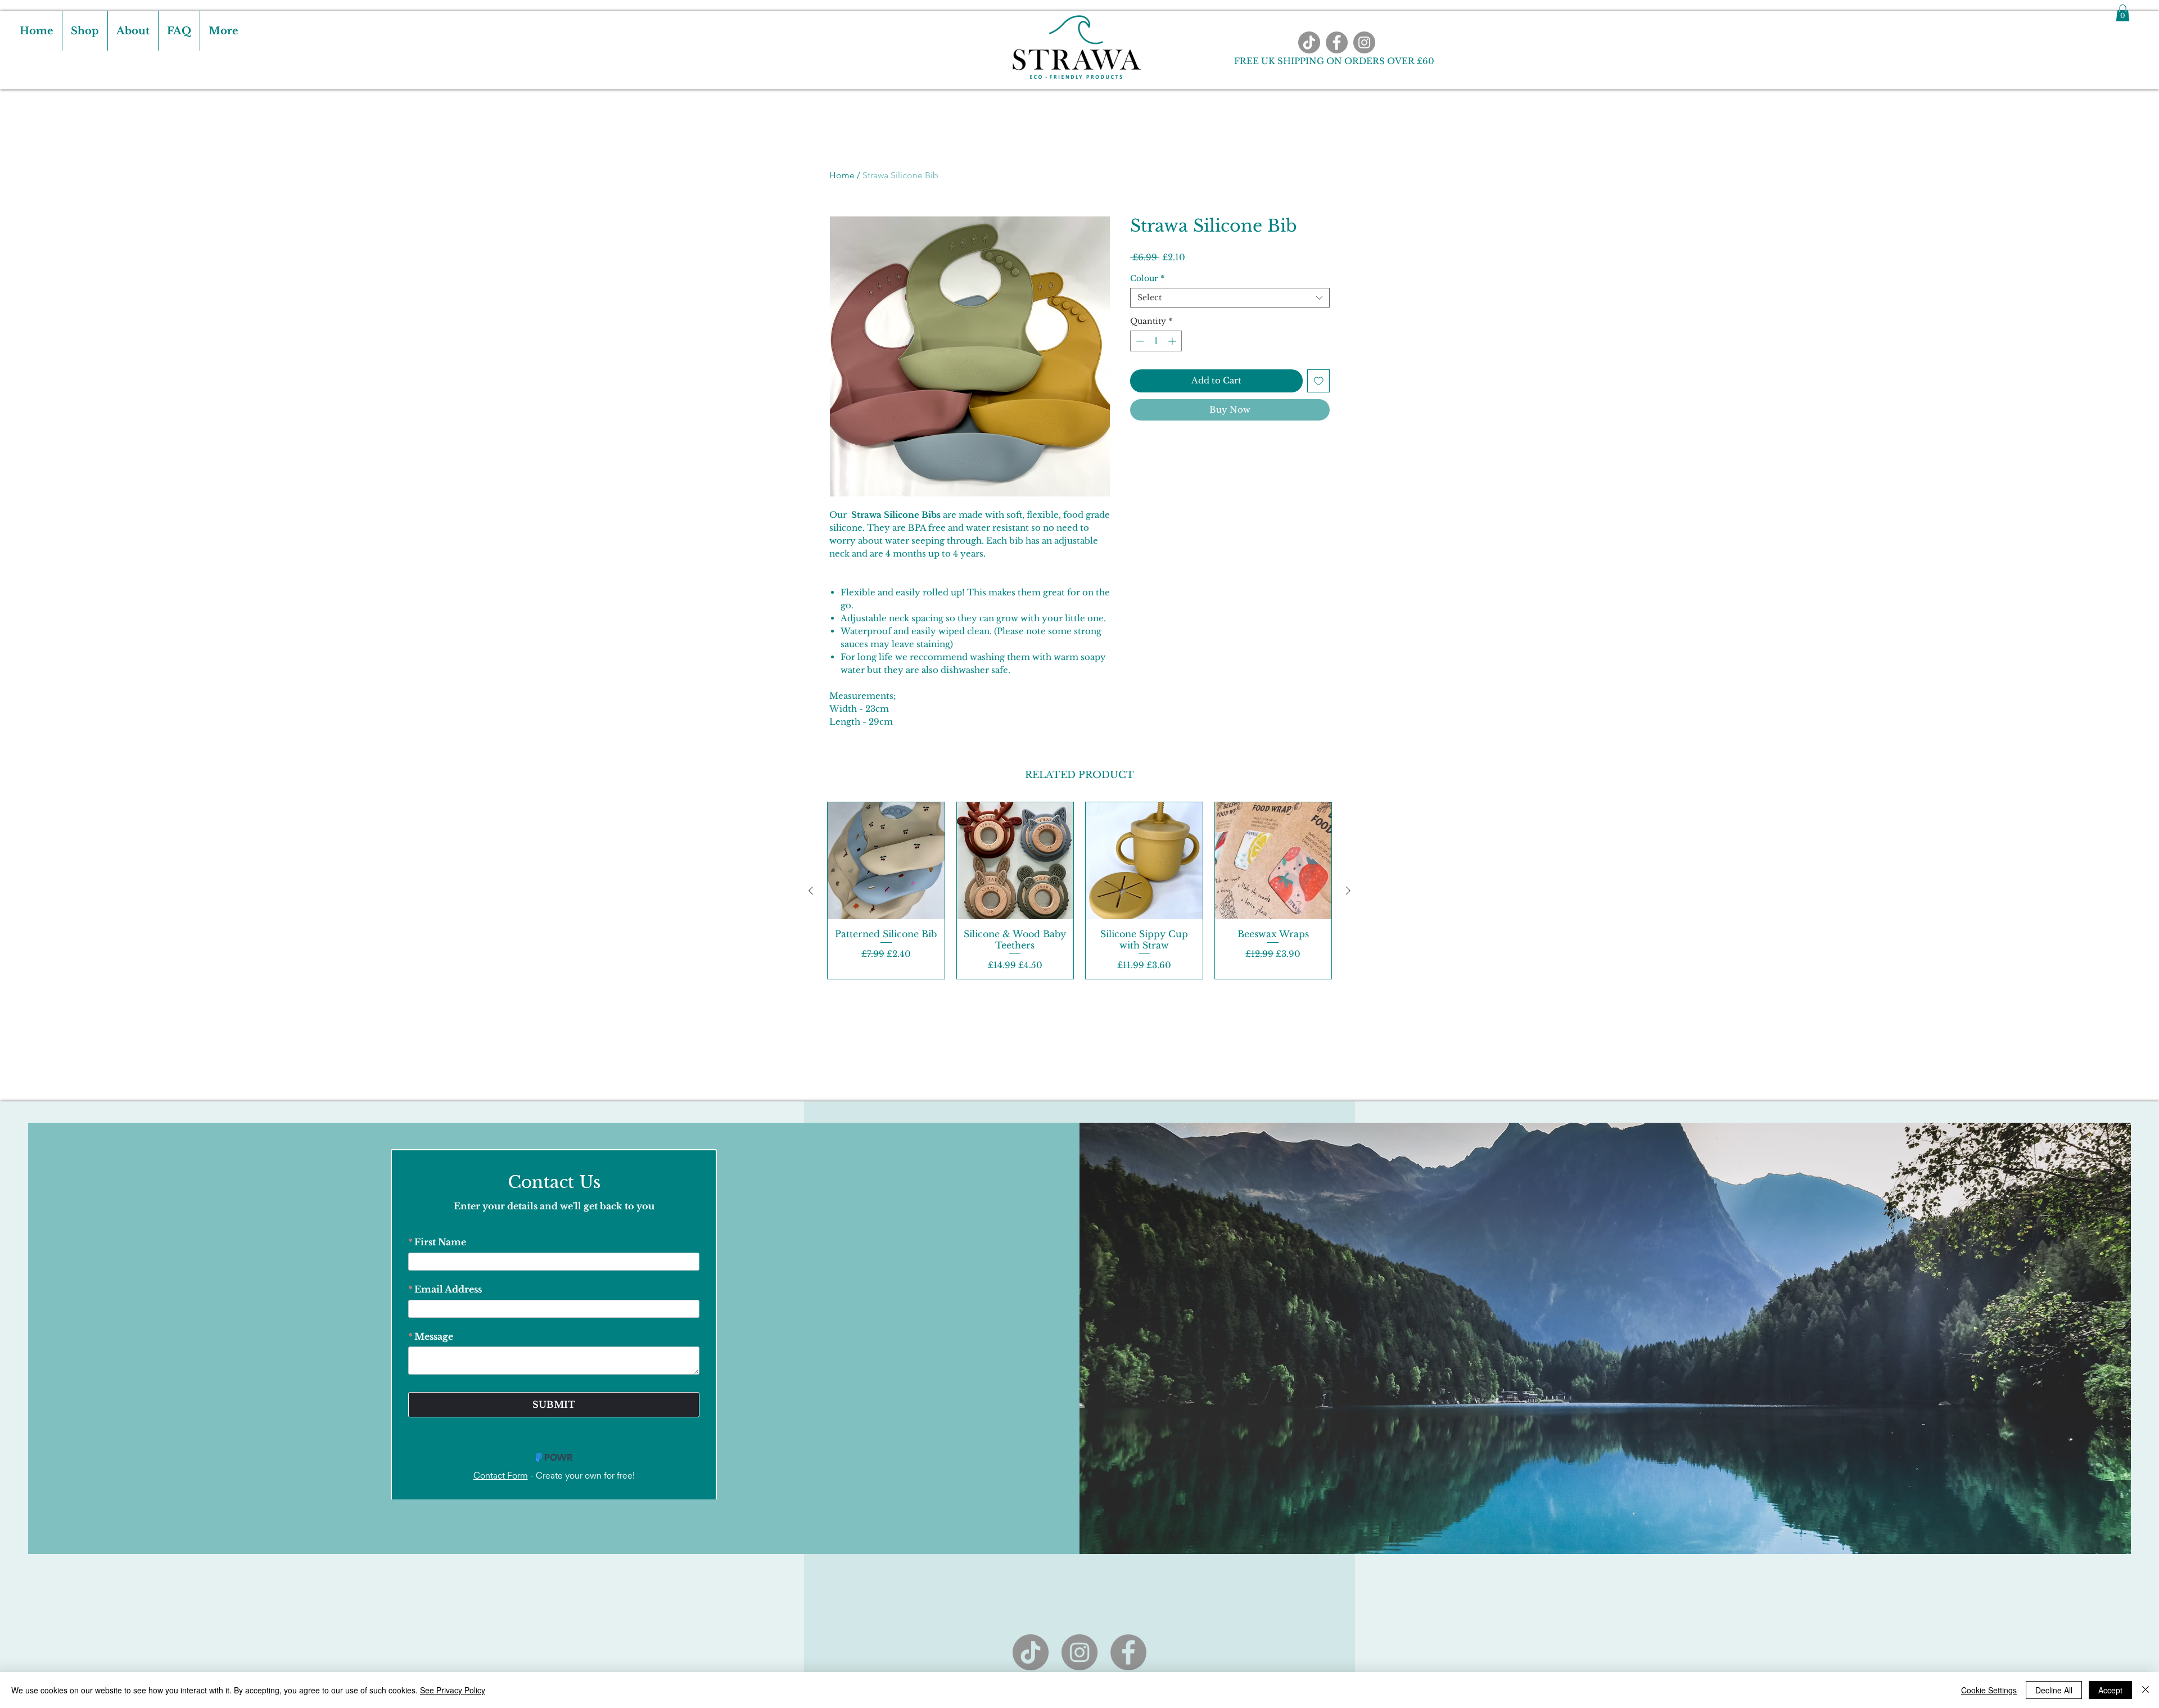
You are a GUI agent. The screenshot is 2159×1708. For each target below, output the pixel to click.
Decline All (2054, 1690)
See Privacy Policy (453, 1690)
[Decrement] (1139, 341)
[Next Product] (1348, 891)
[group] (1079, 891)
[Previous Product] (811, 891)
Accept (2110, 1690)
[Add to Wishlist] (1319, 381)
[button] (2123, 13)
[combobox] (1230, 298)
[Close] (2146, 1690)
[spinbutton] (1156, 341)
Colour (1147, 279)
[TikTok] (1309, 42)
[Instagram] (1364, 42)
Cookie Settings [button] (1989, 1690)
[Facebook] (1337, 42)
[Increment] (1173, 341)
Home (842, 175)
